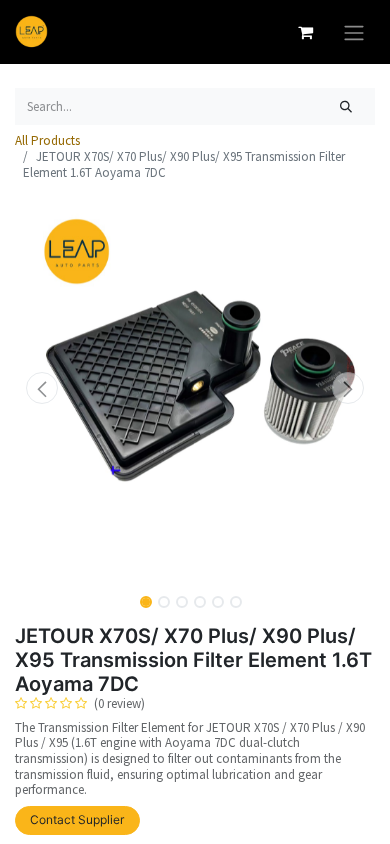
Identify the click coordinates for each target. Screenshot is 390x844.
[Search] (346, 107)
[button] (42, 388)
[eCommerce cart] (305, 32)
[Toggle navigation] (354, 32)
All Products (47, 140)
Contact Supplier (77, 819)
